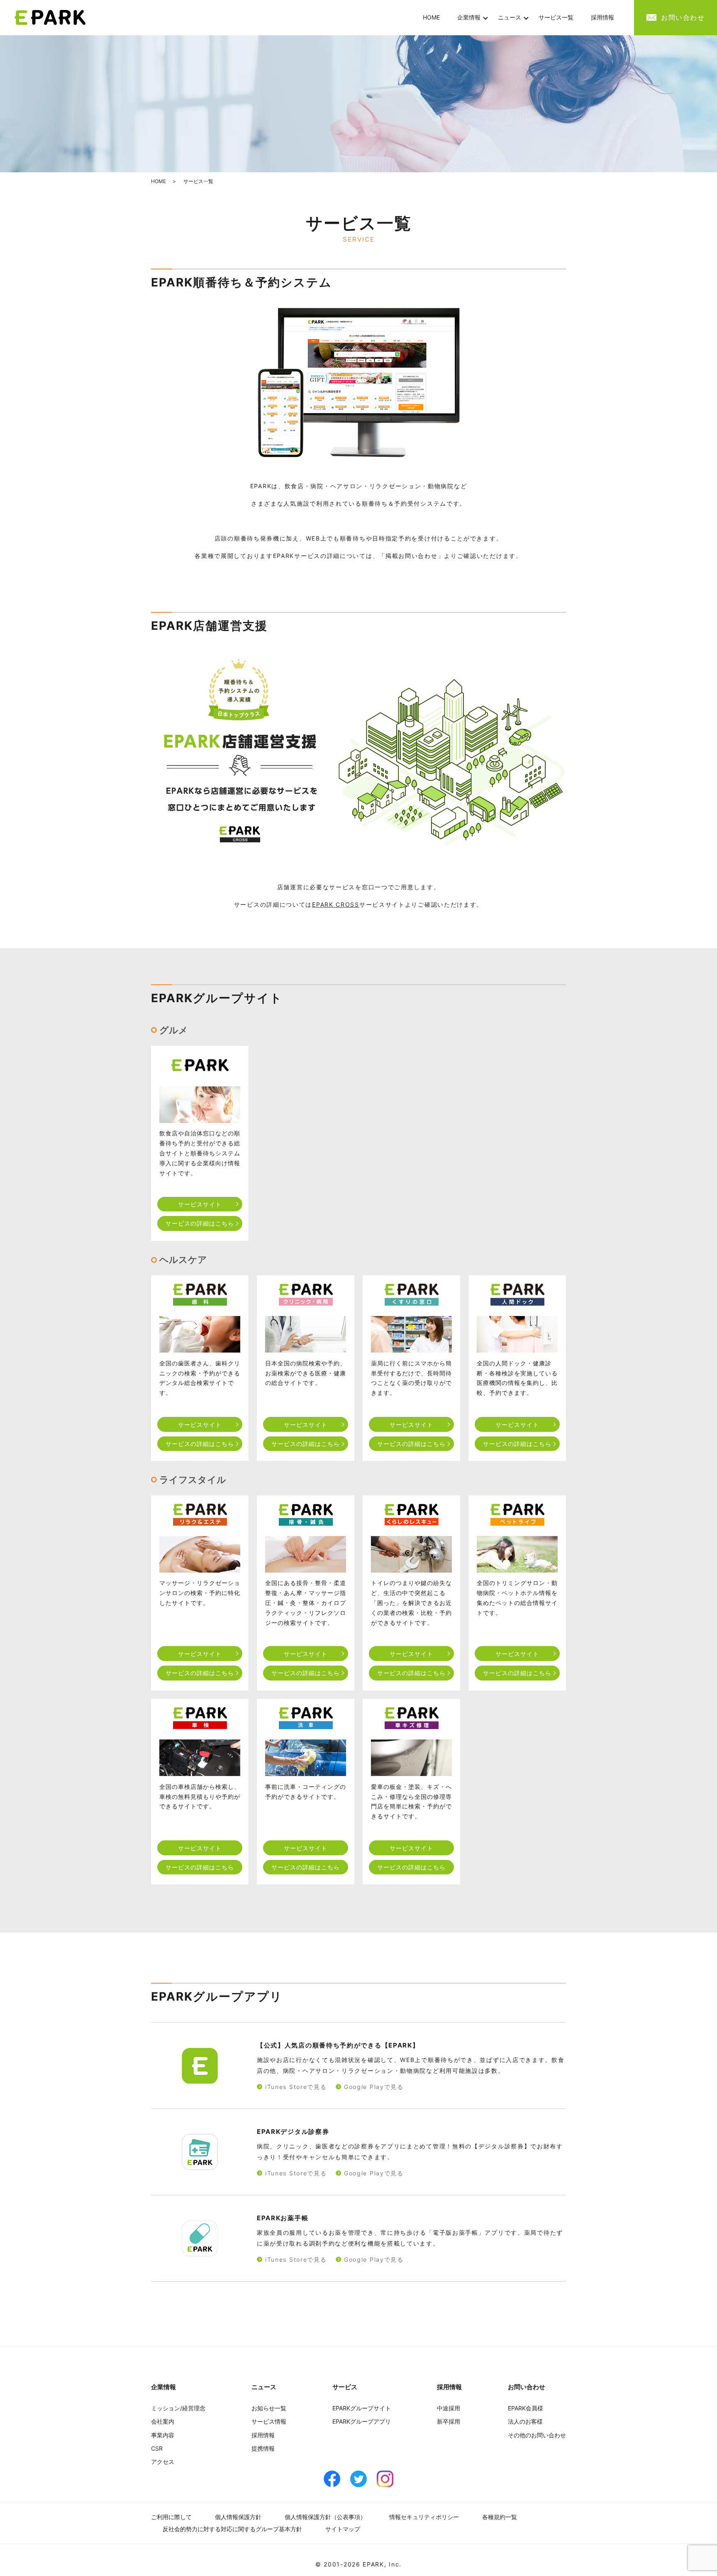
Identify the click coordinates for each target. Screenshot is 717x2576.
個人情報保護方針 (238, 2517)
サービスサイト (200, 1204)
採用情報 (602, 17)
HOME (431, 17)
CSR (157, 2448)
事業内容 (163, 2435)
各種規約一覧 (500, 2517)
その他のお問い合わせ (537, 2435)
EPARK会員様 (526, 2408)
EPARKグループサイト (362, 2408)
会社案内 (163, 2421)
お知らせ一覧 (269, 2408)
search (632, 18)
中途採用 (449, 2408)
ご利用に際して (171, 2517)
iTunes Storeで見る (296, 2087)
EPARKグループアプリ (362, 2421)
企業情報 (469, 17)
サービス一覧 (556, 17)
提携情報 (263, 2448)
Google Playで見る (374, 2087)
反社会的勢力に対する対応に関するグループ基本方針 (232, 2529)
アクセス (163, 2462)
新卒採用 (449, 2421)
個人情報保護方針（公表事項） (325, 2517)
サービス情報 (269, 2421)
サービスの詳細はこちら (200, 1223)
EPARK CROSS (336, 904)
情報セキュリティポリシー (424, 2517)
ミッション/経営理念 (178, 2408)
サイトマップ (343, 2529)
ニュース (510, 17)
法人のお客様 (525, 2421)
